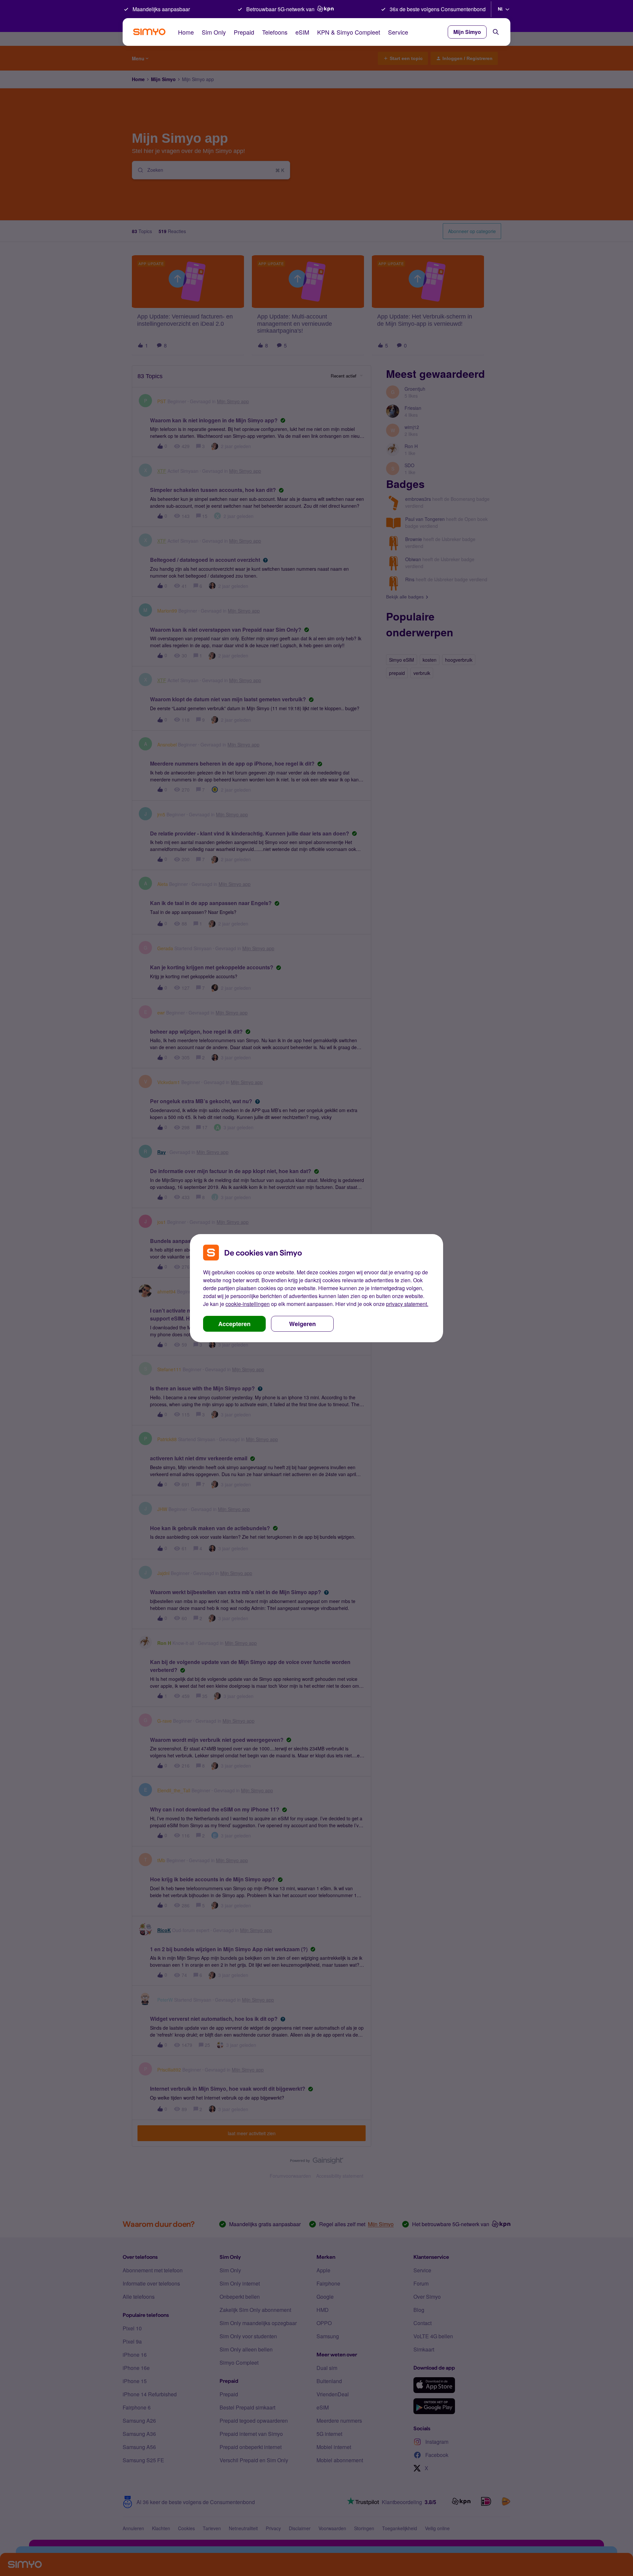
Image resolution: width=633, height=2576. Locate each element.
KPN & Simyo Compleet (349, 32)
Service (398, 32)
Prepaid (244, 32)
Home (186, 32)
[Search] (496, 32)
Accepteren (234, 1324)
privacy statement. (407, 1304)
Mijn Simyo (467, 32)
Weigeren (302, 1324)
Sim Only (214, 32)
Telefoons (275, 32)
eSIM (302, 32)
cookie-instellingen (248, 1304)
